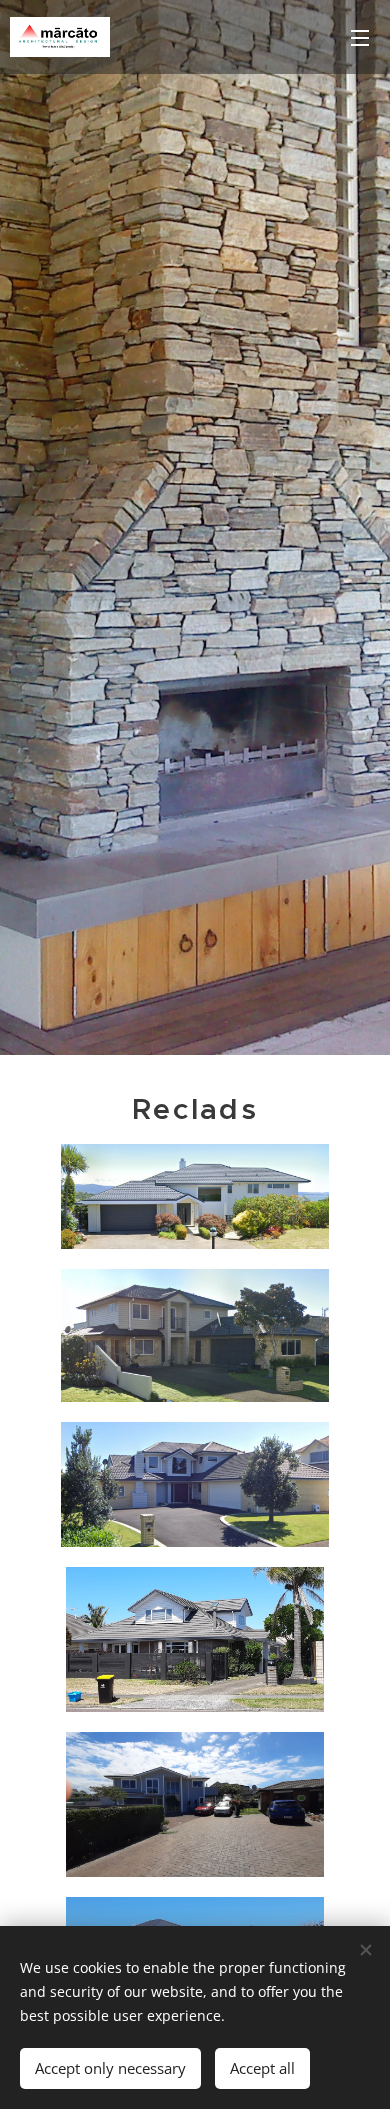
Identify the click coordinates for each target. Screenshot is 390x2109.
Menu (360, 37)
